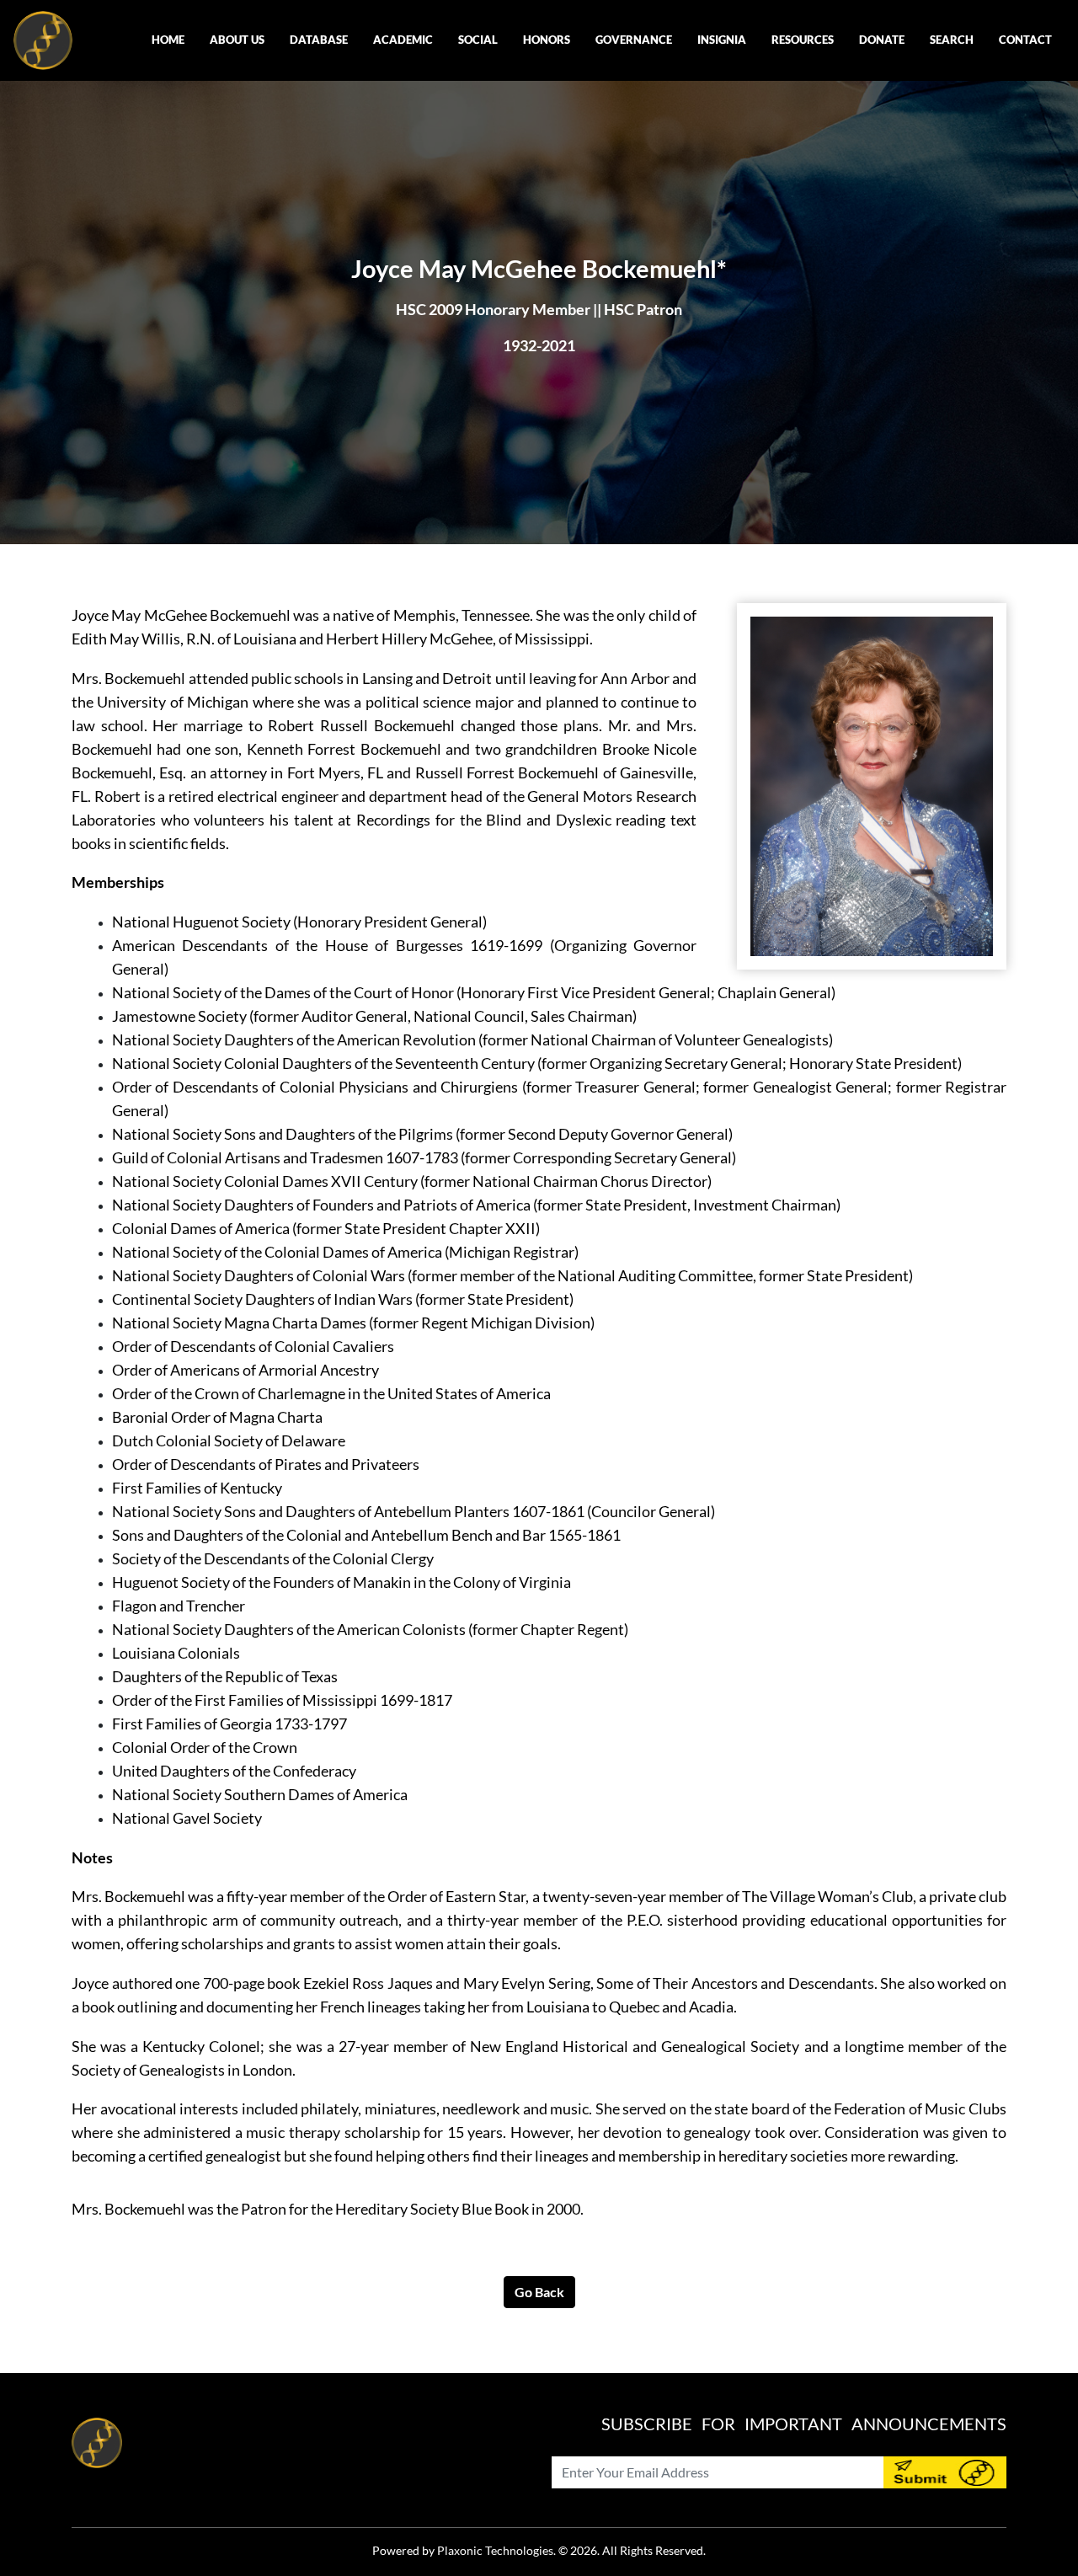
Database (319, 40)
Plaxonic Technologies (495, 2550)
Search (952, 40)
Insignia (722, 40)
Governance (634, 40)
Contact (1025, 40)
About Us (237, 40)
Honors (547, 40)
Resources (803, 40)
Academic (403, 40)
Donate (882, 40)
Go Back (539, 2292)
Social (478, 40)
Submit (945, 2472)
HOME (168, 40)
